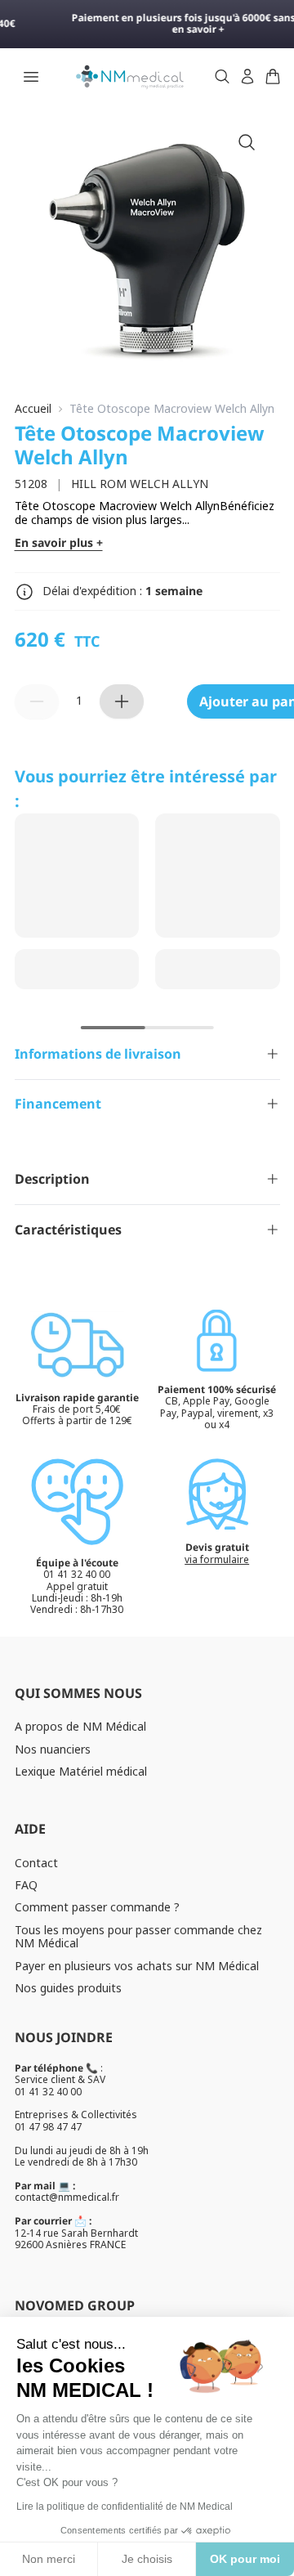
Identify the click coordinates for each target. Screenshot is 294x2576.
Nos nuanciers (53, 1749)
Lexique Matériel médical (81, 1771)
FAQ (26, 1885)
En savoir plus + (59, 543)
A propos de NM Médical (80, 1726)
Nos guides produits (68, 1988)
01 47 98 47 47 (48, 2127)
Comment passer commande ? (97, 1907)
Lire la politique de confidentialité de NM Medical (125, 2507)
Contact (36, 1863)
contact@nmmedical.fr (67, 2197)
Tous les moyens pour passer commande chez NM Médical (138, 1937)
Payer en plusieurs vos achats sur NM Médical (137, 1966)
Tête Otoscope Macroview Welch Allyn (172, 409)
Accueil (33, 409)
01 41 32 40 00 (48, 2092)
